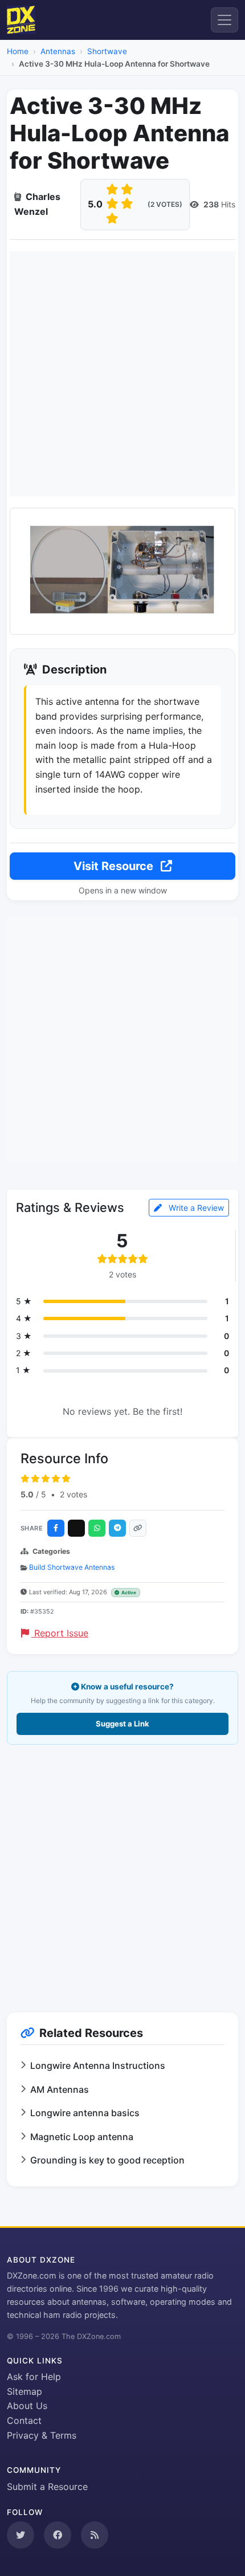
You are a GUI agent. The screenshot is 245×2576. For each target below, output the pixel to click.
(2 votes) (165, 204)
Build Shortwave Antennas (72, 1567)
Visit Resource (115, 866)
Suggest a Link (122, 1724)
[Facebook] (56, 1528)
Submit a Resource (47, 2487)
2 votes (73, 1494)
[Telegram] (117, 1528)
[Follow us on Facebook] (58, 2535)
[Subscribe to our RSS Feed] (95, 2535)
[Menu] (224, 20)
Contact (24, 2420)
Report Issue (60, 1633)
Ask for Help (34, 2377)
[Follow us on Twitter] (21, 2535)
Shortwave (107, 51)
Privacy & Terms (42, 2435)
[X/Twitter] (76, 1528)
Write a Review (195, 1208)
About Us (27, 2406)
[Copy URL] (138, 1528)
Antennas (58, 51)
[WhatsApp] (97, 1528)
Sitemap (24, 2391)
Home (18, 51)
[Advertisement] (122, 374)
